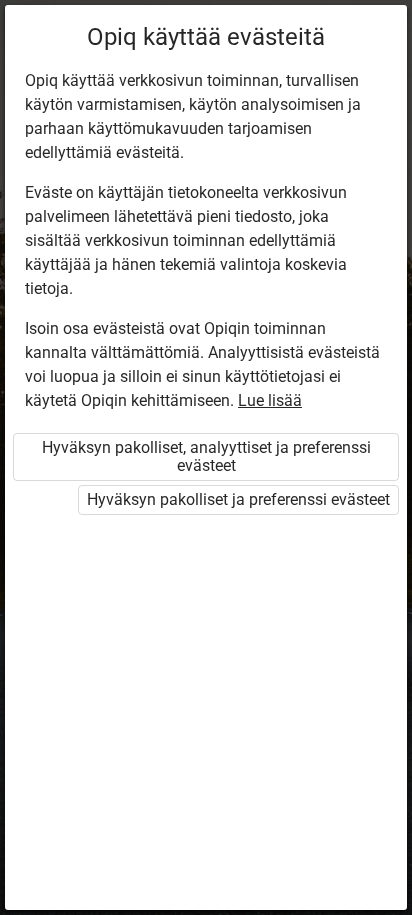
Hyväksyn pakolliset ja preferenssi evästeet (238, 499)
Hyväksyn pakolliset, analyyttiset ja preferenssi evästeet (206, 456)
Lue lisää (270, 400)
